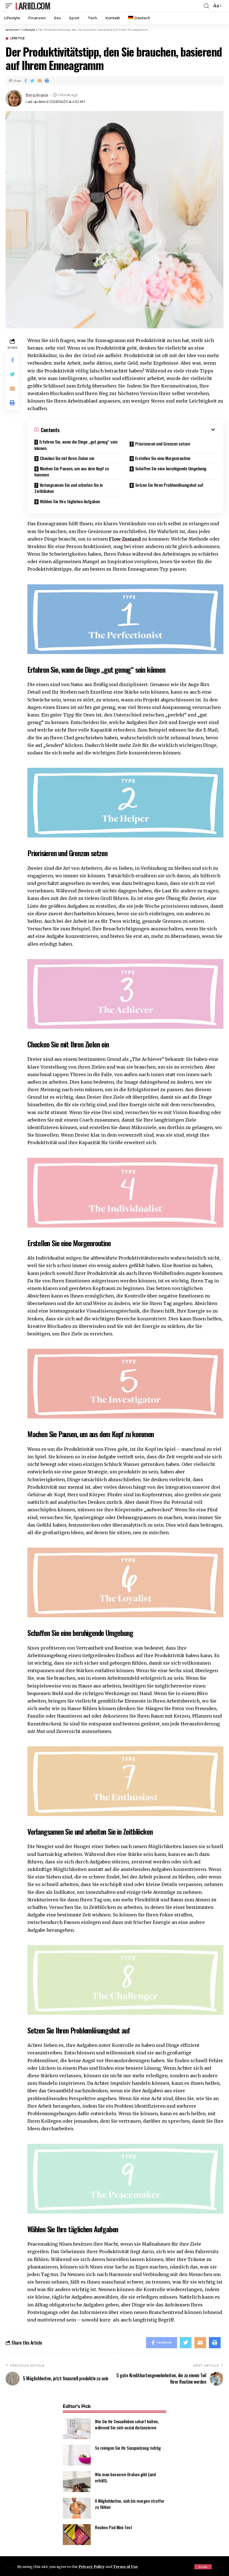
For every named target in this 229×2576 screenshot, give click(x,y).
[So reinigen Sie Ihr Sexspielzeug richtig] (77, 2455)
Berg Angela (37, 95)
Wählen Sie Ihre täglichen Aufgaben (70, 501)
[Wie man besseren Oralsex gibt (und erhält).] (77, 2482)
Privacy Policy (92, 2567)
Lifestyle (17, 38)
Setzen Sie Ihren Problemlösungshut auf (169, 485)
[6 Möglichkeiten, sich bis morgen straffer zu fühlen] (77, 2508)
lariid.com (33, 6)
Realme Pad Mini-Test (113, 2527)
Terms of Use (125, 2567)
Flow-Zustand (125, 539)
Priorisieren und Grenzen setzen (163, 444)
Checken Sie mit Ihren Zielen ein (67, 458)
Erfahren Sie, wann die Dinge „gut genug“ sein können (76, 445)
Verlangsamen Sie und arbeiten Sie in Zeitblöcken (69, 488)
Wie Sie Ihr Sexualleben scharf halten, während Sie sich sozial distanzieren (127, 2424)
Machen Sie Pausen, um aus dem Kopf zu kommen (71, 472)
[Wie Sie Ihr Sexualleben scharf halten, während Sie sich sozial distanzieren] (77, 2429)
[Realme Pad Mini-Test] (77, 2535)
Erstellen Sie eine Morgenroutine (163, 458)
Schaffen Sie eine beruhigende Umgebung (171, 468)
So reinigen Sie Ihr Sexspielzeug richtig (128, 2448)
